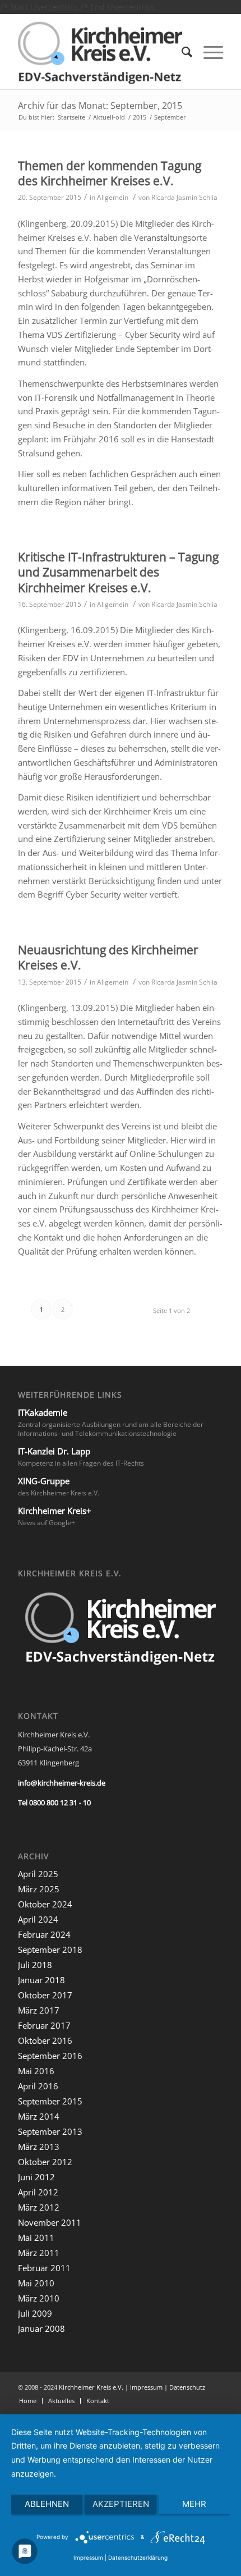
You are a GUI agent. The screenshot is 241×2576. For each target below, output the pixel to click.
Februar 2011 (44, 2268)
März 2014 (39, 2116)
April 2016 (38, 2086)
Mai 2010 (36, 2283)
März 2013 (39, 2147)
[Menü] (208, 52)
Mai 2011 (36, 2238)
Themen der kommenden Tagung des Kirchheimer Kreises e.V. (110, 173)
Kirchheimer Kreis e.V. (91, 2387)
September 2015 (50, 2101)
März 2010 (39, 2298)
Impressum (146, 2387)
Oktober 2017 (45, 1995)
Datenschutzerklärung (138, 2557)
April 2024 (38, 1919)
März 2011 (39, 2253)
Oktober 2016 (45, 2040)
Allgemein (113, 197)
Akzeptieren (121, 2504)
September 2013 (50, 2131)
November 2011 (50, 2222)
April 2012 (38, 2192)
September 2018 (50, 1950)
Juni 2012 (36, 2177)
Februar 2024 (44, 1934)
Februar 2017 (44, 2025)
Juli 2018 (35, 1965)
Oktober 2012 (45, 2162)
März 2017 (39, 2010)
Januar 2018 (41, 1980)
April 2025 (38, 1874)
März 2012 (39, 2207)
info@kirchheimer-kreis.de (62, 1783)
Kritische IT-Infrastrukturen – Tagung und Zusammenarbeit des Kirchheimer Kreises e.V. (118, 572)
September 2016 (50, 2056)
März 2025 (39, 1889)
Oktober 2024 (45, 1904)
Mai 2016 (36, 2071)
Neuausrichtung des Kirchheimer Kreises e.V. (108, 957)
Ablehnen (47, 2504)
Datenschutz (187, 2387)
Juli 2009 (35, 2313)
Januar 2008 (41, 2328)
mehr (194, 2504)
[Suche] (181, 52)
